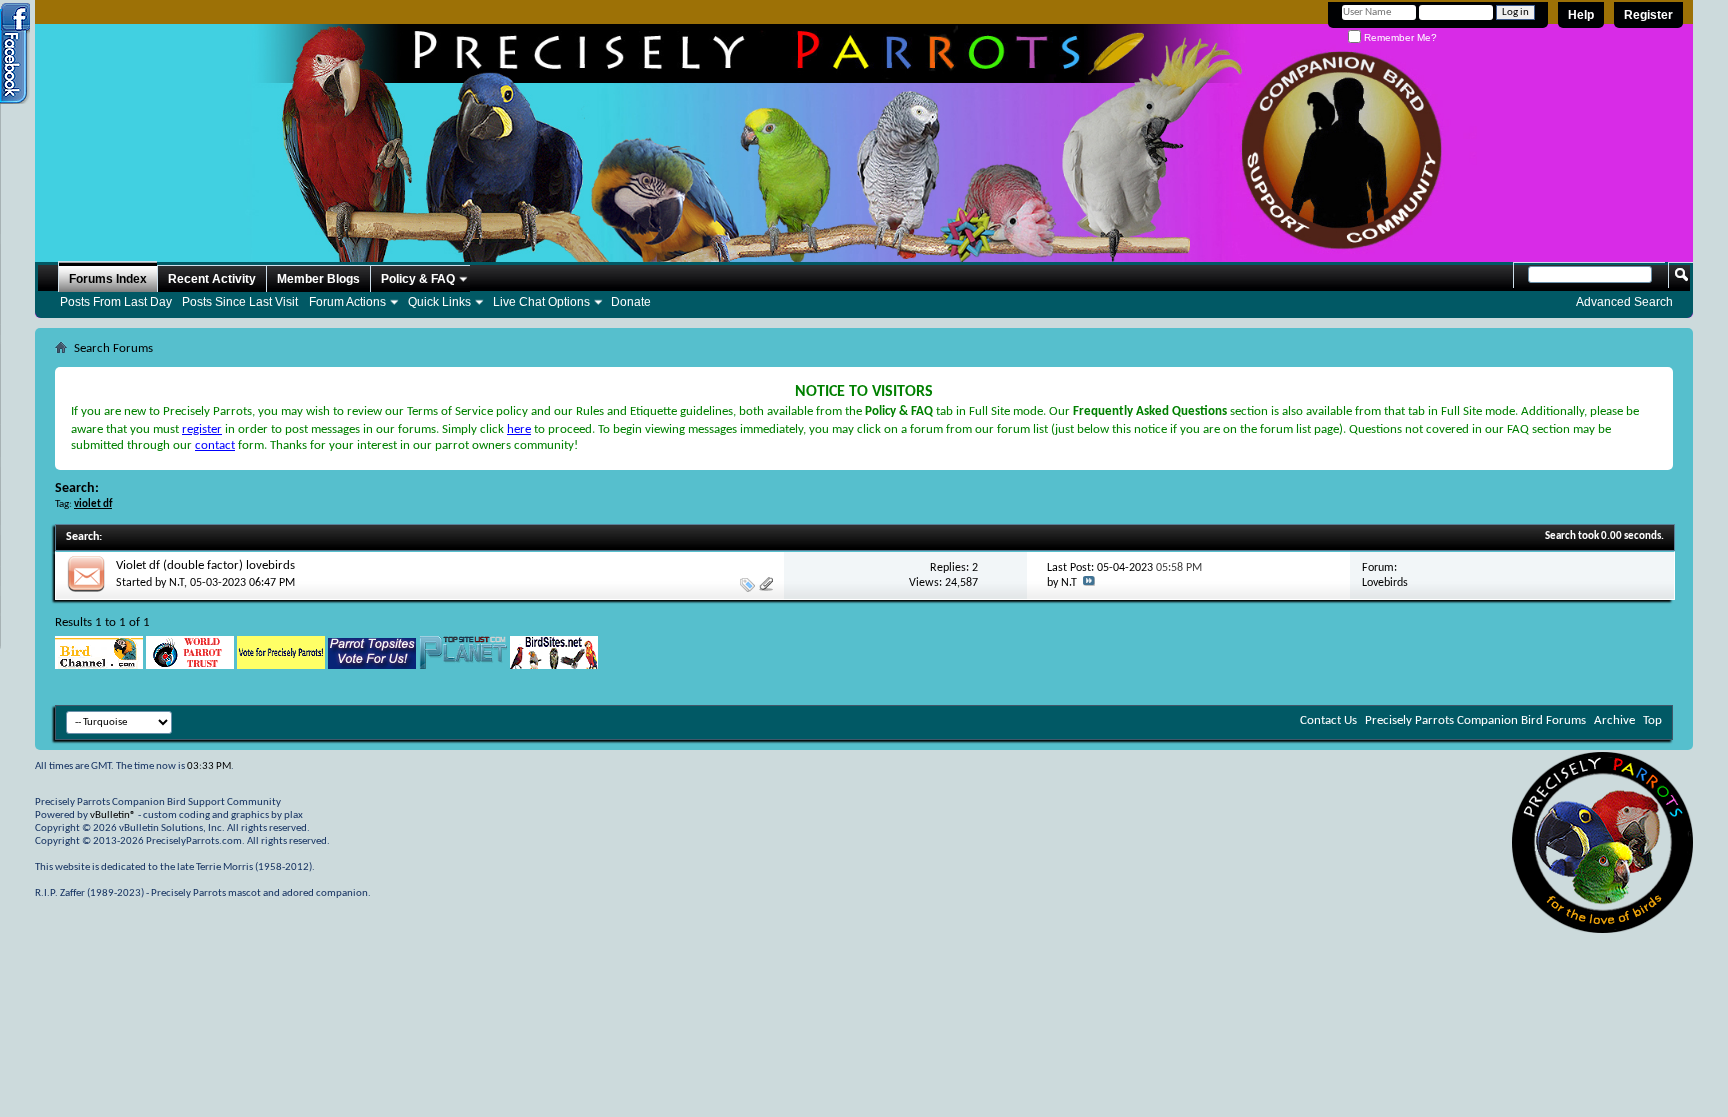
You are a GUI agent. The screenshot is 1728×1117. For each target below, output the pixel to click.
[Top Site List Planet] (463, 665)
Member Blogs (318, 279)
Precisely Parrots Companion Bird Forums (1475, 720)
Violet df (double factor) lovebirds (205, 565)
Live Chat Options (541, 302)
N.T (176, 583)
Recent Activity (212, 279)
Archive (1614, 720)
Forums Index (108, 279)
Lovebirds (1385, 583)
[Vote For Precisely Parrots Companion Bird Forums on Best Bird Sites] (281, 665)
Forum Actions (347, 302)
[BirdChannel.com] (99, 665)
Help (1581, 15)
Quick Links (439, 302)
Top (1652, 720)
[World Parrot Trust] (190, 665)
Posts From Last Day (116, 302)
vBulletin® (113, 815)
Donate (631, 302)
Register (1648, 15)
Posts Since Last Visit (240, 302)
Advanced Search (1624, 302)
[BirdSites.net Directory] (554, 665)
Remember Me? (1399, 37)
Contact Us (1328, 720)
